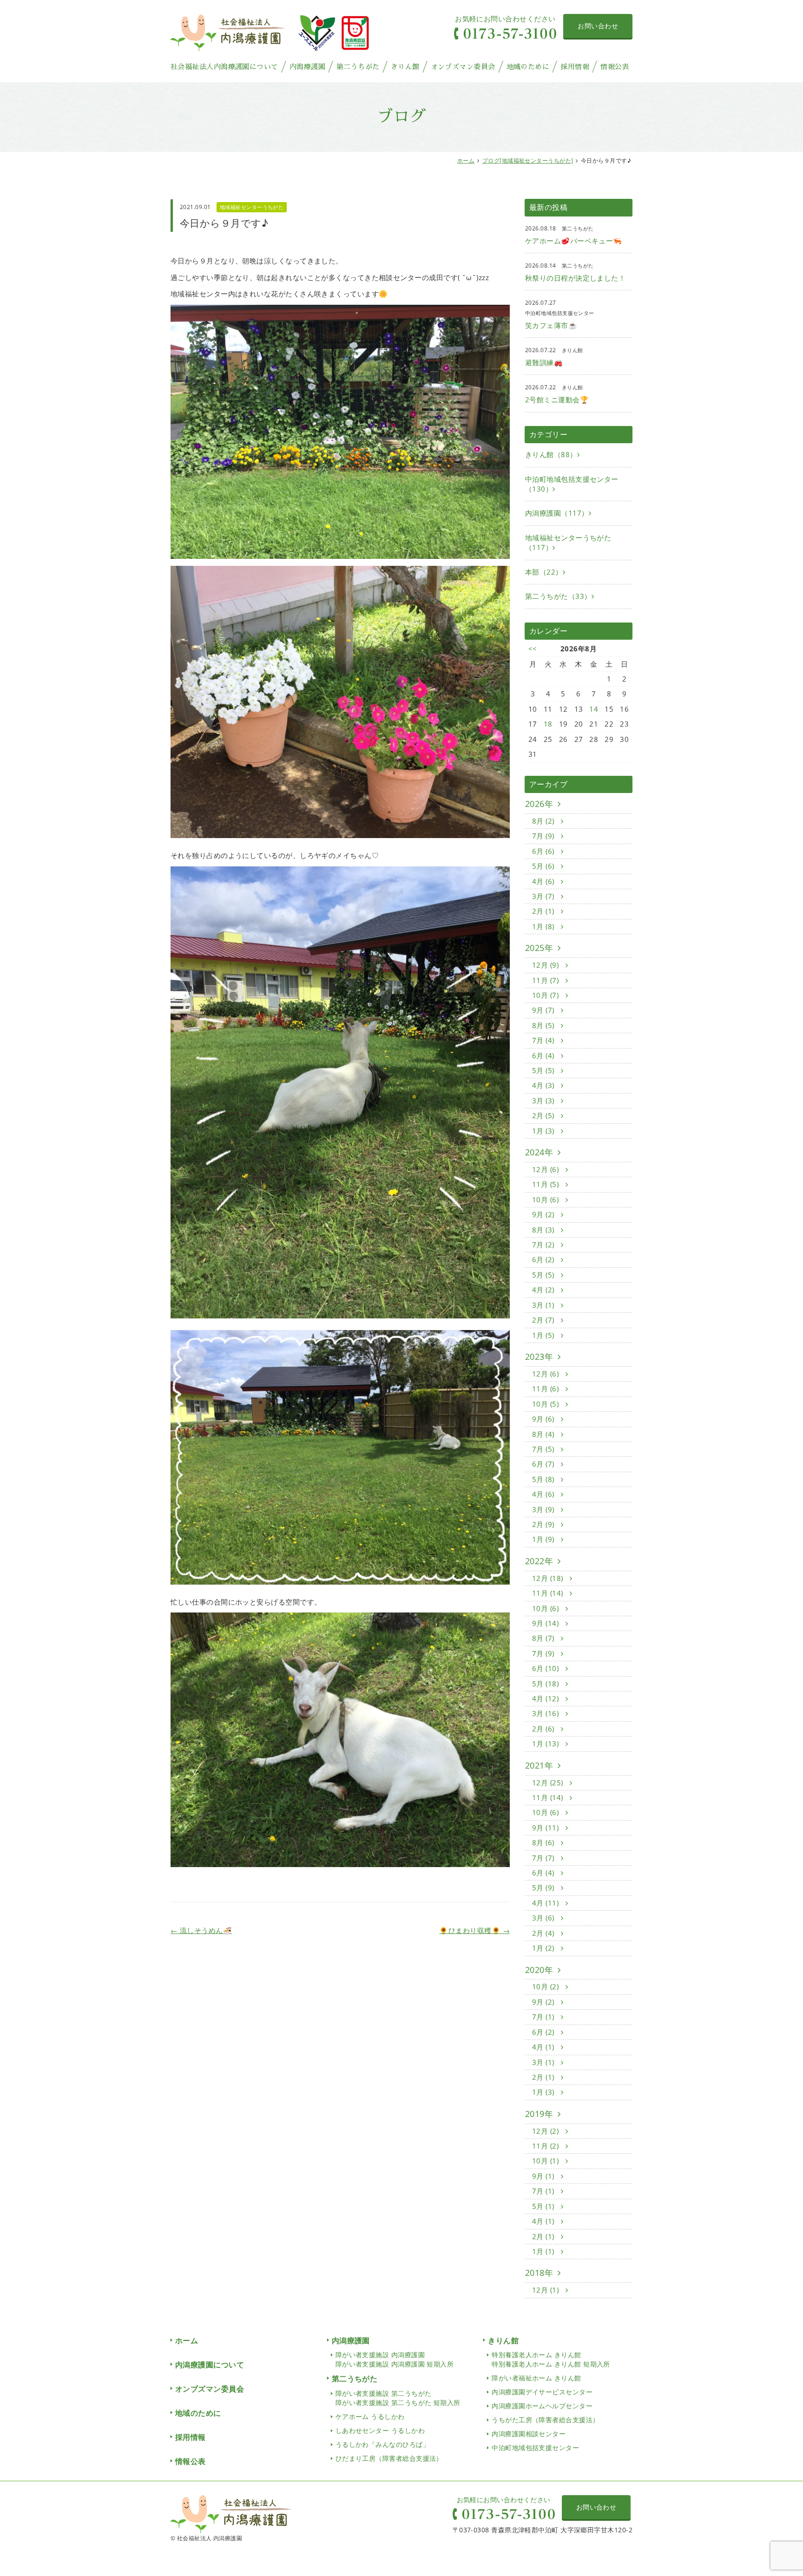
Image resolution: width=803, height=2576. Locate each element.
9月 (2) (544, 1214)
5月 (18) (546, 1684)
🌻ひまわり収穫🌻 (474, 1930)
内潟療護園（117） (557, 513)
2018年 (539, 2273)
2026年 (539, 804)
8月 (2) (544, 821)
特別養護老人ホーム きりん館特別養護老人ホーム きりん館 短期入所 (551, 2359)
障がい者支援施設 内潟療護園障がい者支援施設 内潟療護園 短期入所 (395, 2359)
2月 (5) (544, 1115)
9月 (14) (546, 1623)
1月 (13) (546, 1744)
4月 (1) (544, 2047)
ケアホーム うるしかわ (370, 2416)
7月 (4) (544, 1040)
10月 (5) (546, 1404)
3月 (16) (546, 1713)
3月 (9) (544, 1509)
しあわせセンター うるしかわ (380, 2430)
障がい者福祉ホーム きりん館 (536, 2378)
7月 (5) (544, 1449)
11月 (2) (546, 2146)
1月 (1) (544, 2251)
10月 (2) (546, 1986)
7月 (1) (544, 2017)
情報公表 (615, 67)
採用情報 (575, 67)
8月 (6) (544, 1842)
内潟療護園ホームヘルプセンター (542, 2406)
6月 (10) (546, 1668)
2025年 (539, 948)
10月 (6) (546, 1200)
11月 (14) (549, 1593)
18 (548, 724)
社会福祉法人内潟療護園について (224, 67)
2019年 (539, 2114)
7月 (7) (544, 1858)
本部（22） (544, 572)
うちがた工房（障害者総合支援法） (545, 2420)
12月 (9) (546, 965)
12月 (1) (546, 2290)
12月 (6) (546, 1169)
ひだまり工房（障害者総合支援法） (389, 2458)
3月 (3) (544, 1101)
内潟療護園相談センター (529, 2434)
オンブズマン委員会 (463, 67)
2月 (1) (544, 911)
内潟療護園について (210, 2365)
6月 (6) (544, 851)
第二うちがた (358, 67)
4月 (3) (544, 1085)
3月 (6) (544, 1918)
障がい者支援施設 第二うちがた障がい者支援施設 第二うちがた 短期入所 (398, 2398)
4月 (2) (544, 1290)
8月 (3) (544, 1230)
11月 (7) (546, 980)
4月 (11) (546, 1903)
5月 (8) (544, 1479)
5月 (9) (544, 1888)
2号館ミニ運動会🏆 (557, 400)
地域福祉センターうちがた (252, 207)
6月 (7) (544, 1464)
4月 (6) (544, 881)
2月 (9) (544, 1524)
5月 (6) (544, 866)
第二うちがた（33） (558, 596)
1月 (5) (544, 1335)
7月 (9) (544, 836)
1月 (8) (544, 926)
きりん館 (405, 67)
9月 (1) (544, 2176)
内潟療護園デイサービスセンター (542, 2392)
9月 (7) (544, 1010)
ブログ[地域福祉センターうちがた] (528, 161)
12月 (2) (546, 2131)
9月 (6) (544, 1419)
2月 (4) (544, 1933)
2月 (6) (544, 1729)
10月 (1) (546, 2161)
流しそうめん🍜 (201, 1930)
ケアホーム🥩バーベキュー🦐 (574, 241)
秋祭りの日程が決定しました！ (575, 278)
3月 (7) (544, 896)
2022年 (539, 1561)
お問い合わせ (598, 26)
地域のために (528, 67)
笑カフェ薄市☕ (551, 325)
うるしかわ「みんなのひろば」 (382, 2444)
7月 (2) (544, 1245)
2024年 (539, 1152)
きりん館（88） (551, 454)
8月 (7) (544, 1638)
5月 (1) (544, 2206)
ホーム (466, 161)
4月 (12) (546, 1698)
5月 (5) (544, 1070)
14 (594, 709)
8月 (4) (544, 1434)
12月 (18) (549, 1578)
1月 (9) (544, 1539)
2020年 (539, 1970)
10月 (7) (546, 995)
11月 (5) (546, 1184)
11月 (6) (546, 1389)
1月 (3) (544, 1131)
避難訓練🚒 (544, 362)
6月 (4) (544, 1055)
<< (533, 649)
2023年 (539, 1357)
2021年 (539, 1765)
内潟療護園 (307, 67)
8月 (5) (544, 1025)
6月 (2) (544, 1259)
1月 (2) (544, 1948)
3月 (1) (544, 1305)
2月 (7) (544, 1320)
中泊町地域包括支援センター (535, 2448)
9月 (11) (546, 1828)
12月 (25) (549, 1783)
